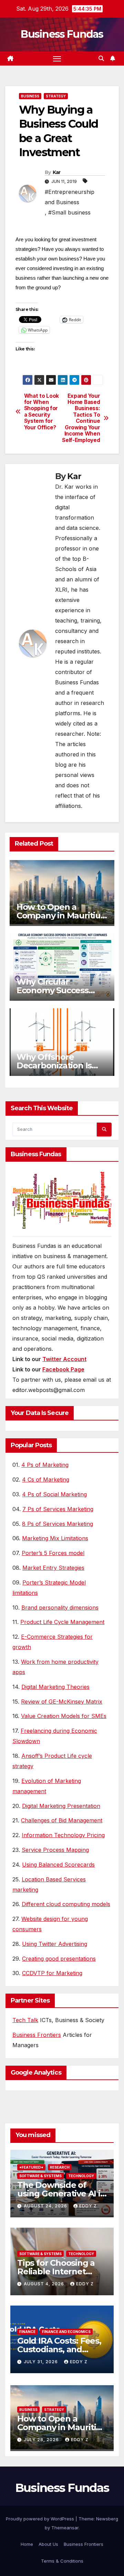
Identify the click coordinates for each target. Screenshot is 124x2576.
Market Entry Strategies (53, 1568)
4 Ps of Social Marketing (54, 1494)
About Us (48, 2544)
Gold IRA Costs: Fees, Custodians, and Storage (59, 2349)
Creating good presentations (59, 1959)
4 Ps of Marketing (45, 1465)
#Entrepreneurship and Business (70, 197)
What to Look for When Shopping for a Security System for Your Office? (42, 412)
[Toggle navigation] (57, 59)
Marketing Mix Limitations (55, 1538)
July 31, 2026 (42, 2362)
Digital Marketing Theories (55, 1687)
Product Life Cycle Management (62, 1622)
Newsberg (107, 2519)
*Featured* (31, 2167)
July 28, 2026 (42, 2440)
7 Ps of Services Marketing (58, 1509)
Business (30, 96)
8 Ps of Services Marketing (58, 1524)
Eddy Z (88, 2206)
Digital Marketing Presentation (61, 1806)
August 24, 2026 (46, 2206)
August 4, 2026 (45, 2284)
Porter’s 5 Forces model (53, 1553)
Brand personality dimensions (60, 1608)
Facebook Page (63, 1369)
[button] (101, 58)
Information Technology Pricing (63, 1835)
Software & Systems (40, 2176)
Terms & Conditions (62, 2561)
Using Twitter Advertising (55, 1944)
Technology (81, 2176)
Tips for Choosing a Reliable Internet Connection (56, 2271)
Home (27, 2544)
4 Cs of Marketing (46, 1480)
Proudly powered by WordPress (41, 2519)
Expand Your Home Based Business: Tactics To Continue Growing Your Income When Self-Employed (81, 418)
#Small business (69, 212)
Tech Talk (25, 2020)
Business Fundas (62, 34)
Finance (27, 2332)
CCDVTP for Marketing (52, 1973)
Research (60, 2167)
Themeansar (65, 2528)
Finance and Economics (66, 2332)
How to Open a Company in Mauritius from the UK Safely (61, 915)
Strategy (56, 96)
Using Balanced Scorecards (58, 1865)
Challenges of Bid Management (62, 1820)
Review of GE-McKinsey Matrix (62, 1702)
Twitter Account (64, 1359)
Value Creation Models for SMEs (64, 1716)
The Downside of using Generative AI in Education (61, 2194)
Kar (57, 172)
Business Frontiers (37, 2035)
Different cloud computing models (66, 1904)
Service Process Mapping (55, 1850)
